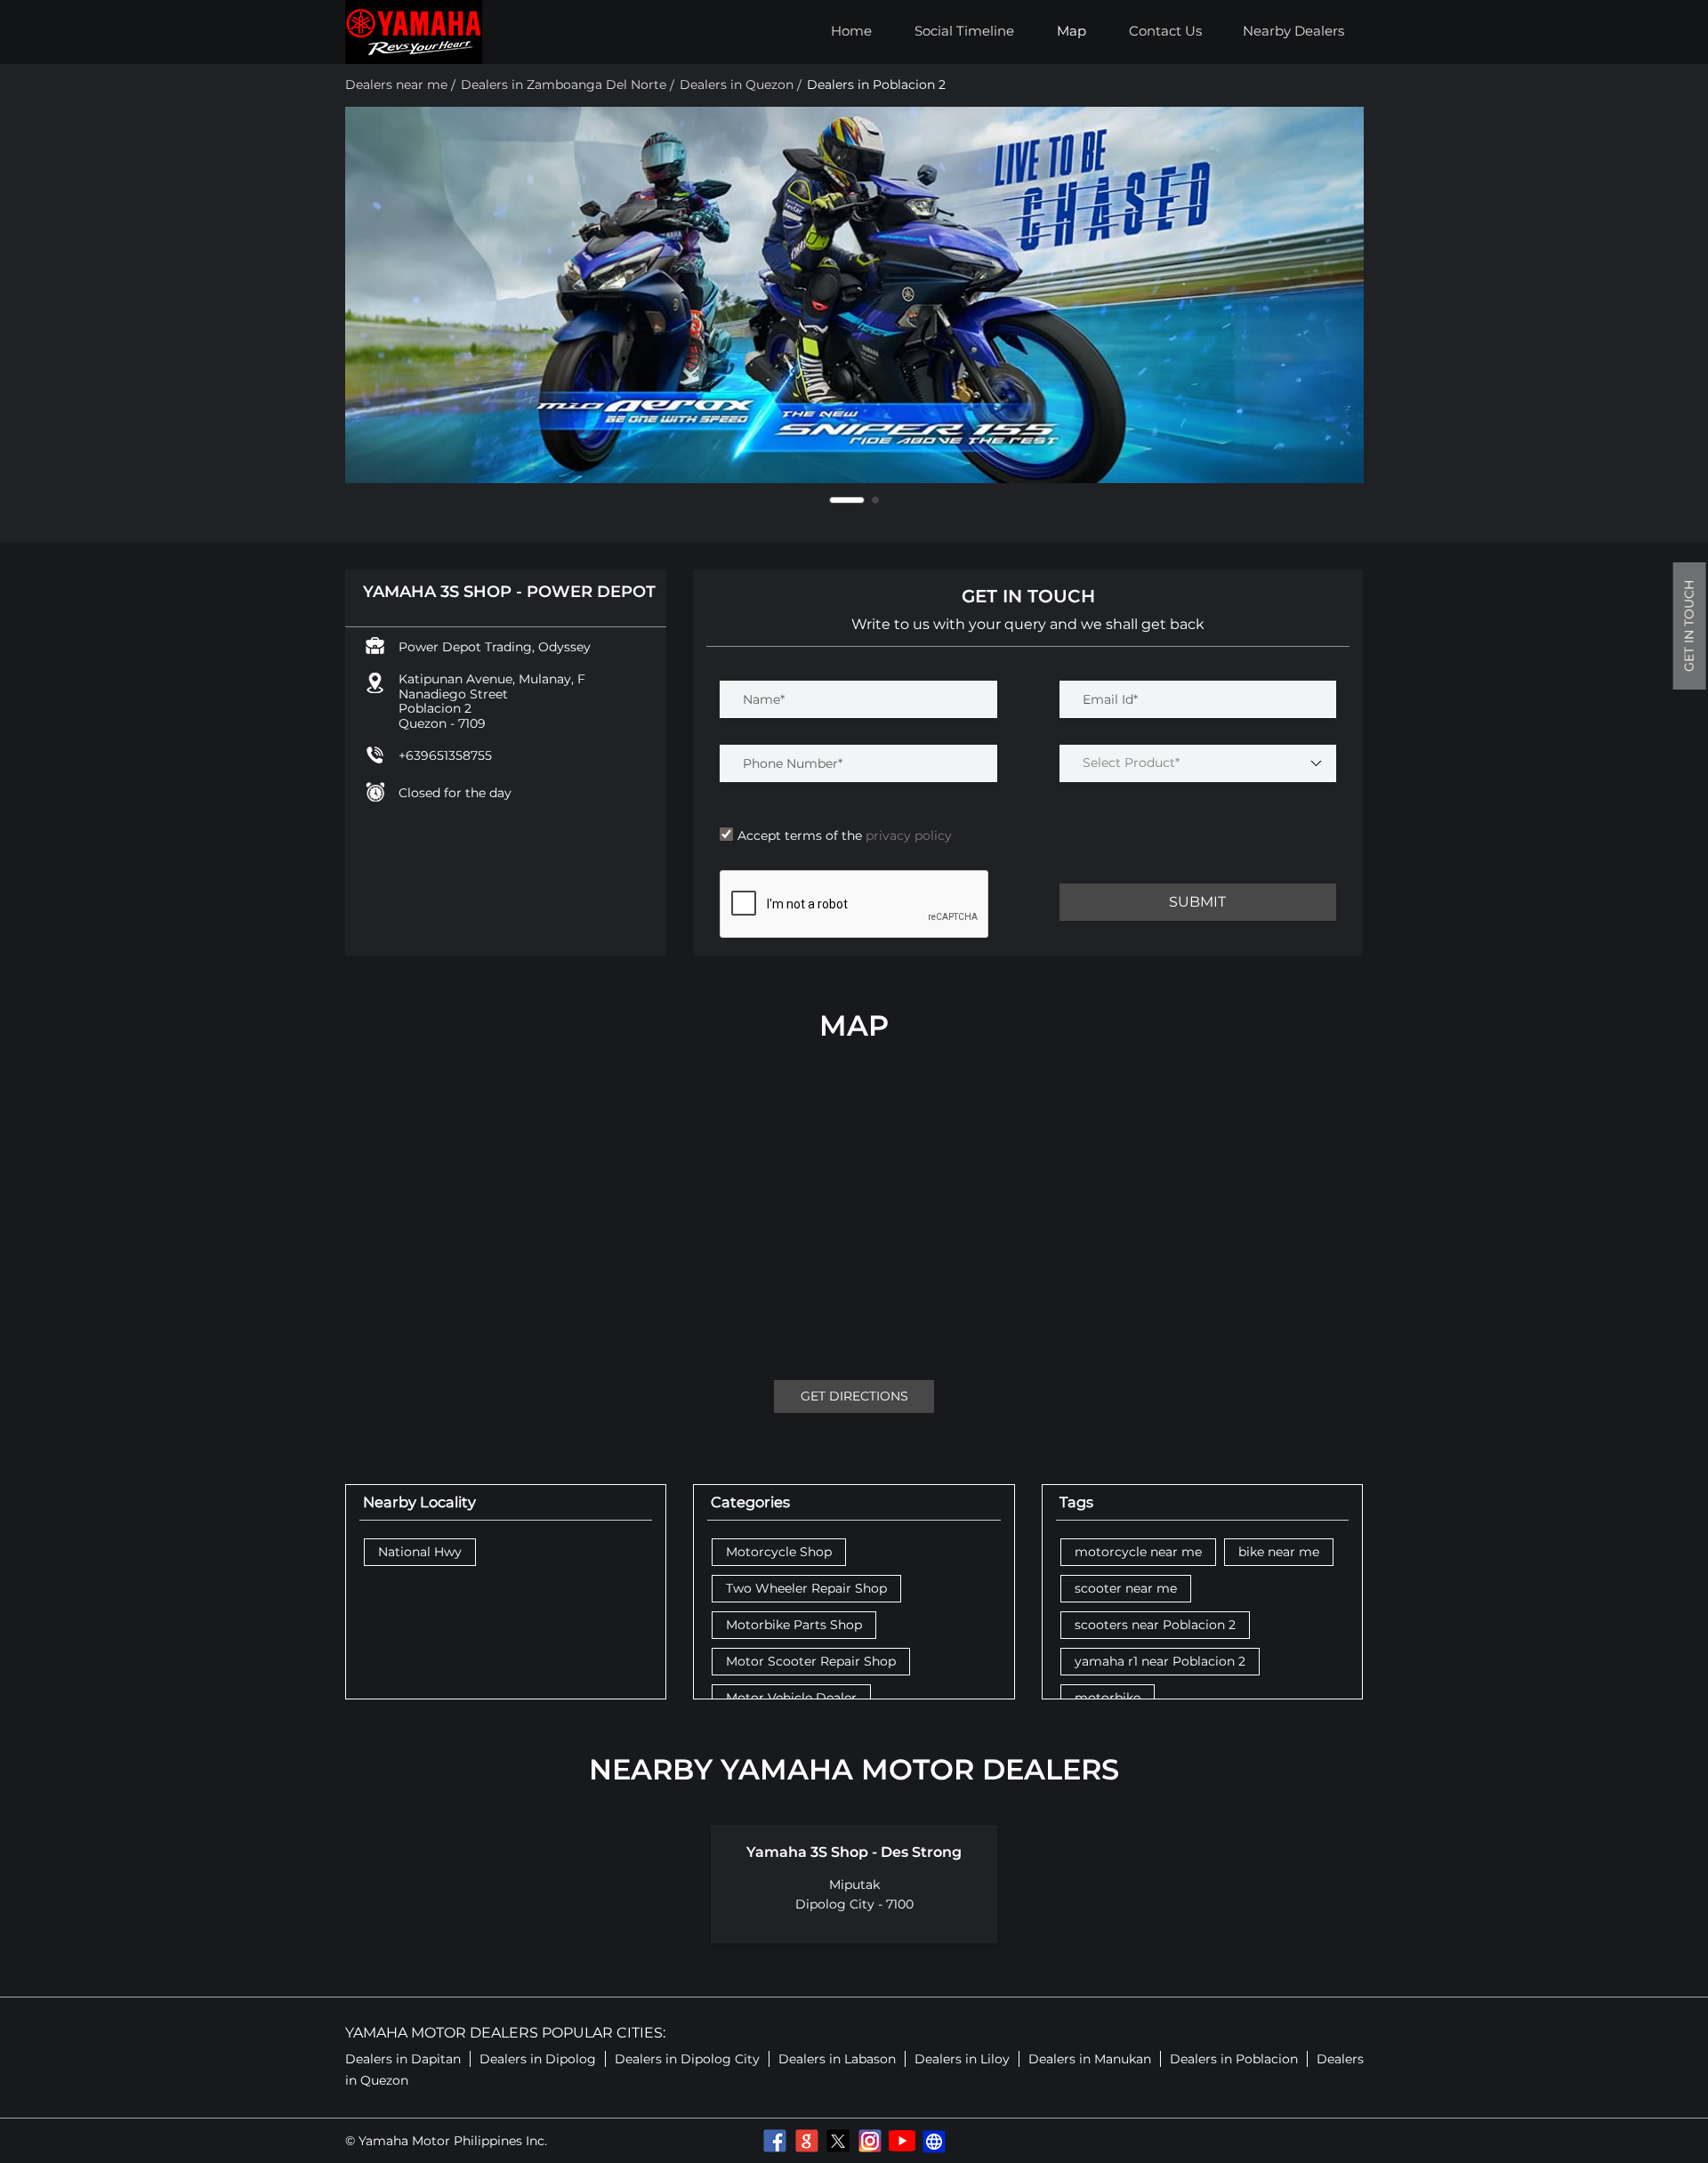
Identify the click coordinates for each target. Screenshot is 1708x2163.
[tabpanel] (854, 295)
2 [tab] (875, 500)
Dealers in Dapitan (403, 2059)
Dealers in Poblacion (1234, 2059)
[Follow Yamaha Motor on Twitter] (838, 2141)
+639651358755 (445, 755)
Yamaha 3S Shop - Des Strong (854, 1852)
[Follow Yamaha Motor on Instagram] (870, 2141)
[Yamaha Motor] (414, 32)
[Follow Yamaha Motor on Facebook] (774, 2141)
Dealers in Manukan (1090, 2059)
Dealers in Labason (837, 2059)
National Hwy (420, 1552)
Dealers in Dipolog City (687, 2059)
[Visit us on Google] (806, 2141)
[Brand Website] (934, 2141)
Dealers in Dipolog (538, 2059)
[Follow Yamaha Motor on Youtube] (902, 2141)
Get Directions (854, 1396)
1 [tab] (847, 500)
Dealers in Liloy (962, 2059)
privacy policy (907, 835)
